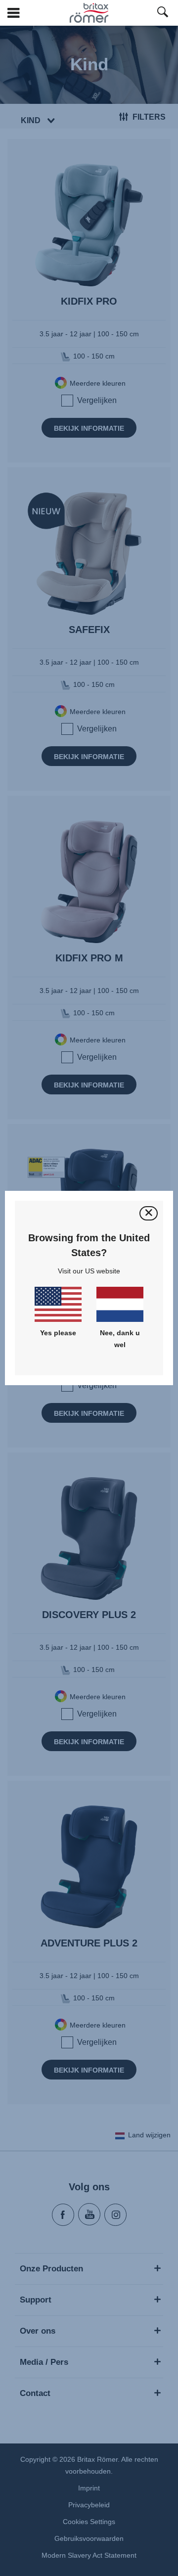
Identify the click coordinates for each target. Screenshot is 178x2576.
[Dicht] (149, 1213)
